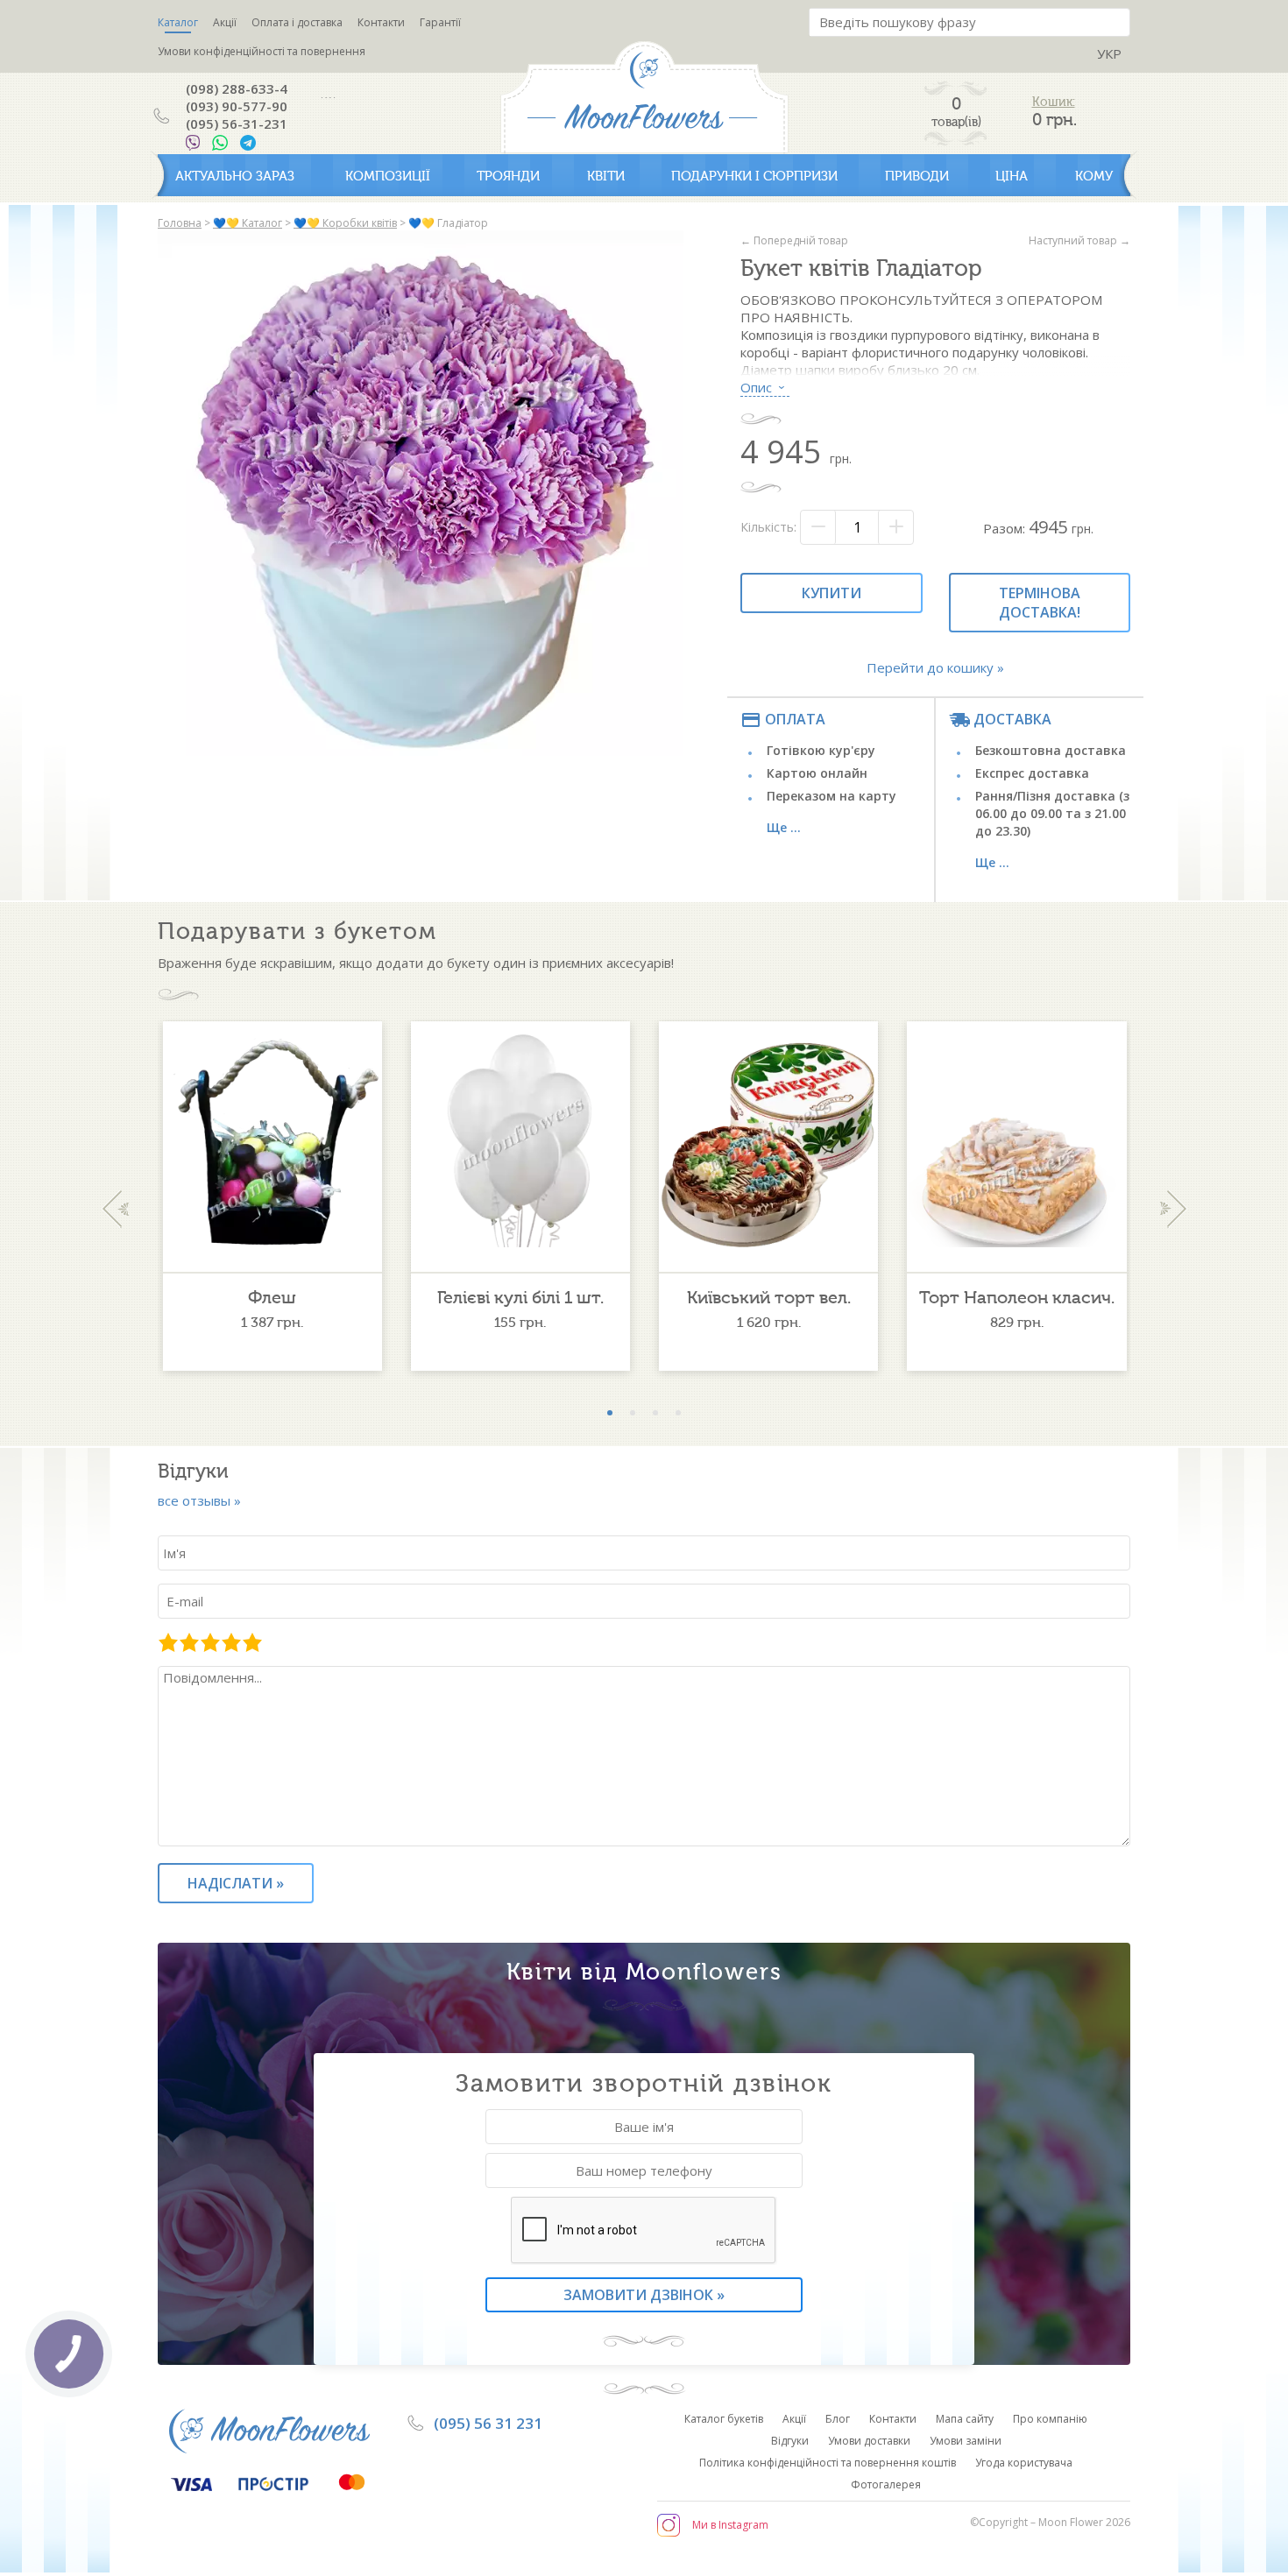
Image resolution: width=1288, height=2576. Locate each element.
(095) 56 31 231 (488, 2423)
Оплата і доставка (297, 22)
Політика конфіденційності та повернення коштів (828, 2463)
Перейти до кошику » (935, 667)
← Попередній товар (794, 240)
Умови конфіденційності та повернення (262, 51)
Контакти (381, 22)
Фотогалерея (886, 2484)
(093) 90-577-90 (237, 106)
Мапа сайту (965, 2419)
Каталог (178, 22)
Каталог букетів (724, 2419)
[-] (818, 527)
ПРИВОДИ (917, 176)
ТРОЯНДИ (508, 176)
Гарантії (440, 22)
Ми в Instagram (730, 2525)
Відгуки (790, 2441)
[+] (895, 527)
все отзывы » (199, 1500)
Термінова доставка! (1040, 603)
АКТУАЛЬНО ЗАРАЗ (235, 176)
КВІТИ (606, 176)
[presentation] (115, 1209)
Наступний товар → (1079, 240)
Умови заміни (966, 2441)
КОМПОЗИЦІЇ (388, 176)
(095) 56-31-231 (237, 124)
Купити (832, 593)
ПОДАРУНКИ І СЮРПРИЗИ (754, 176)
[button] (610, 1413)
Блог (838, 2419)
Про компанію (1050, 2419)
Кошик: (1054, 102)
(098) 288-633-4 (237, 88)
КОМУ (1094, 176)
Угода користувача (1024, 2463)
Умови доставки (869, 2441)
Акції (225, 22)
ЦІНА (1012, 176)
